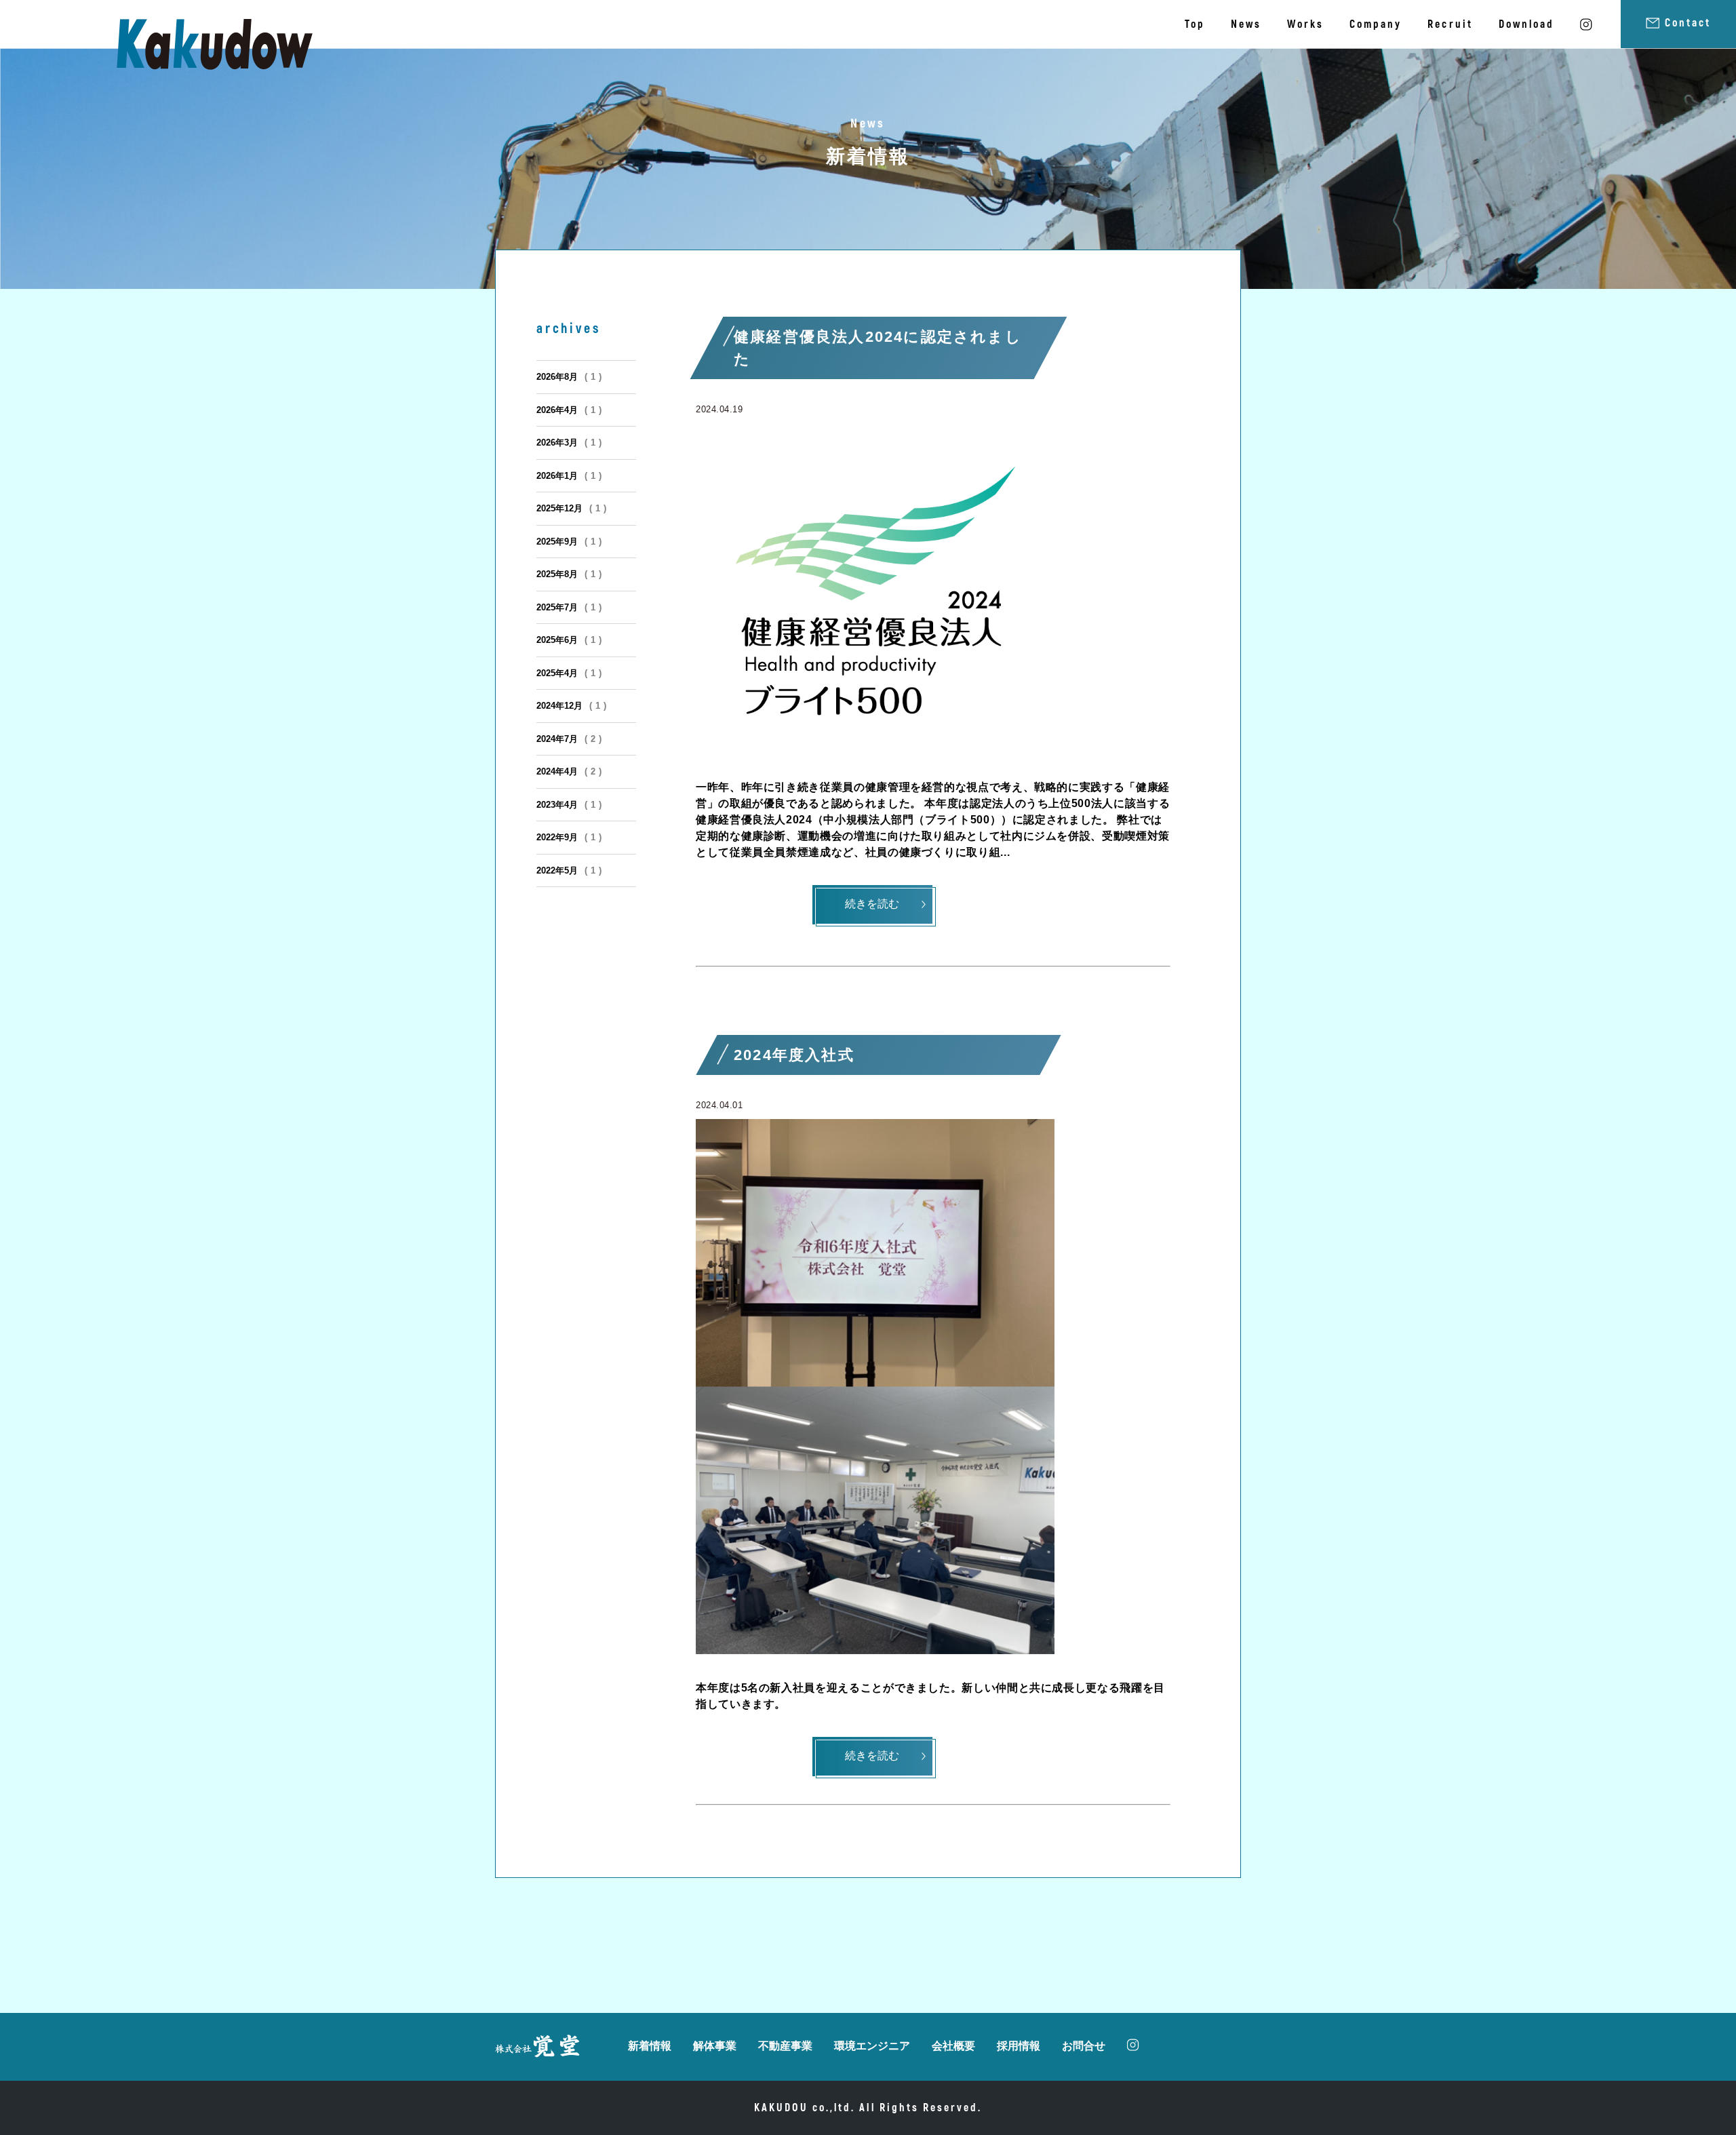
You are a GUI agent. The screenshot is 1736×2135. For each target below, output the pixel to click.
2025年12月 (572, 508)
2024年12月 (572, 706)
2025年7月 (569, 607)
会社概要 (953, 2046)
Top (1195, 24)
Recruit (1450, 24)
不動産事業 (785, 2046)
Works (1305, 24)
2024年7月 (569, 739)
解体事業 (715, 2046)
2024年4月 (569, 771)
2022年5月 (569, 870)
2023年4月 (569, 805)
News (1246, 24)
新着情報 (650, 2046)
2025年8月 (569, 574)
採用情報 (1019, 2046)
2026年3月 (569, 443)
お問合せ (1084, 2046)
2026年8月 (569, 377)
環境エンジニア (872, 2046)
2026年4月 (569, 410)
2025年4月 (569, 673)
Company (1376, 24)
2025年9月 (569, 542)
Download (1526, 24)
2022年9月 (569, 837)
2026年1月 (569, 476)
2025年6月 (569, 640)
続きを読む (872, 904)
